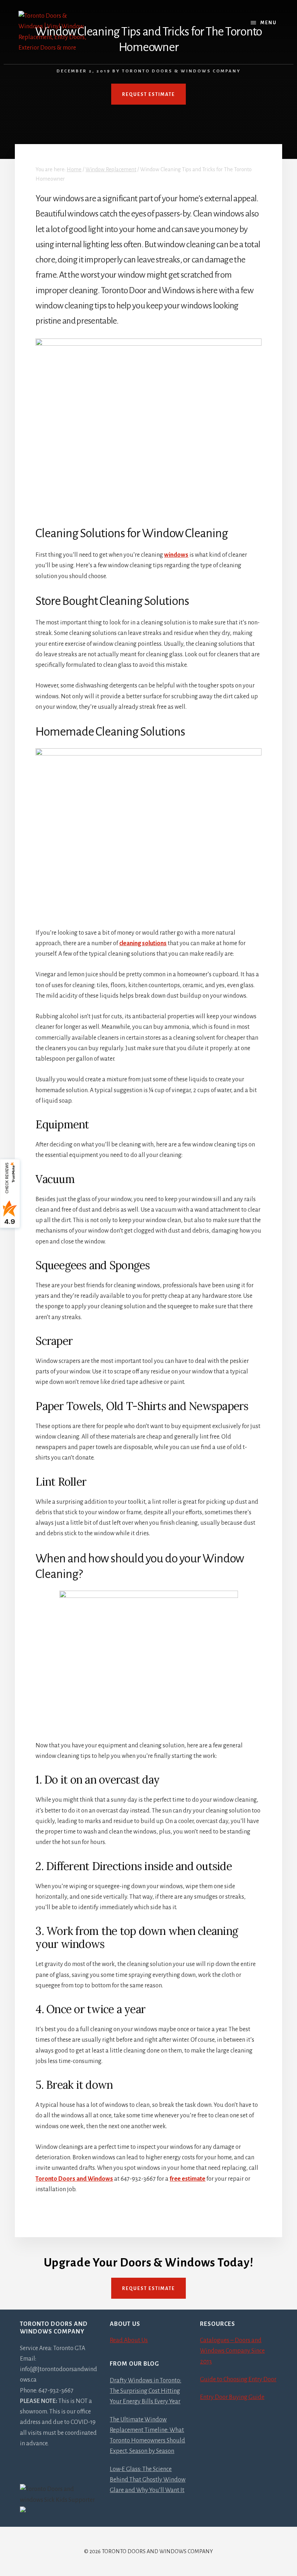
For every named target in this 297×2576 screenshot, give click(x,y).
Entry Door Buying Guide (232, 2397)
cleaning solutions (143, 943)
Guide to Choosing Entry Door (238, 2379)
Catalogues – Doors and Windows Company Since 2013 (232, 2351)
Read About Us (129, 2340)
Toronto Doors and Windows (74, 2179)
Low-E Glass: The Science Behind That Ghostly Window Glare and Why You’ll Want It (148, 2480)
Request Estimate (148, 2289)
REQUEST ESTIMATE (148, 94)
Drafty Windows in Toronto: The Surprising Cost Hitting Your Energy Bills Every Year (145, 2391)
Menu (269, 23)
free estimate (187, 2179)
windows (176, 555)
